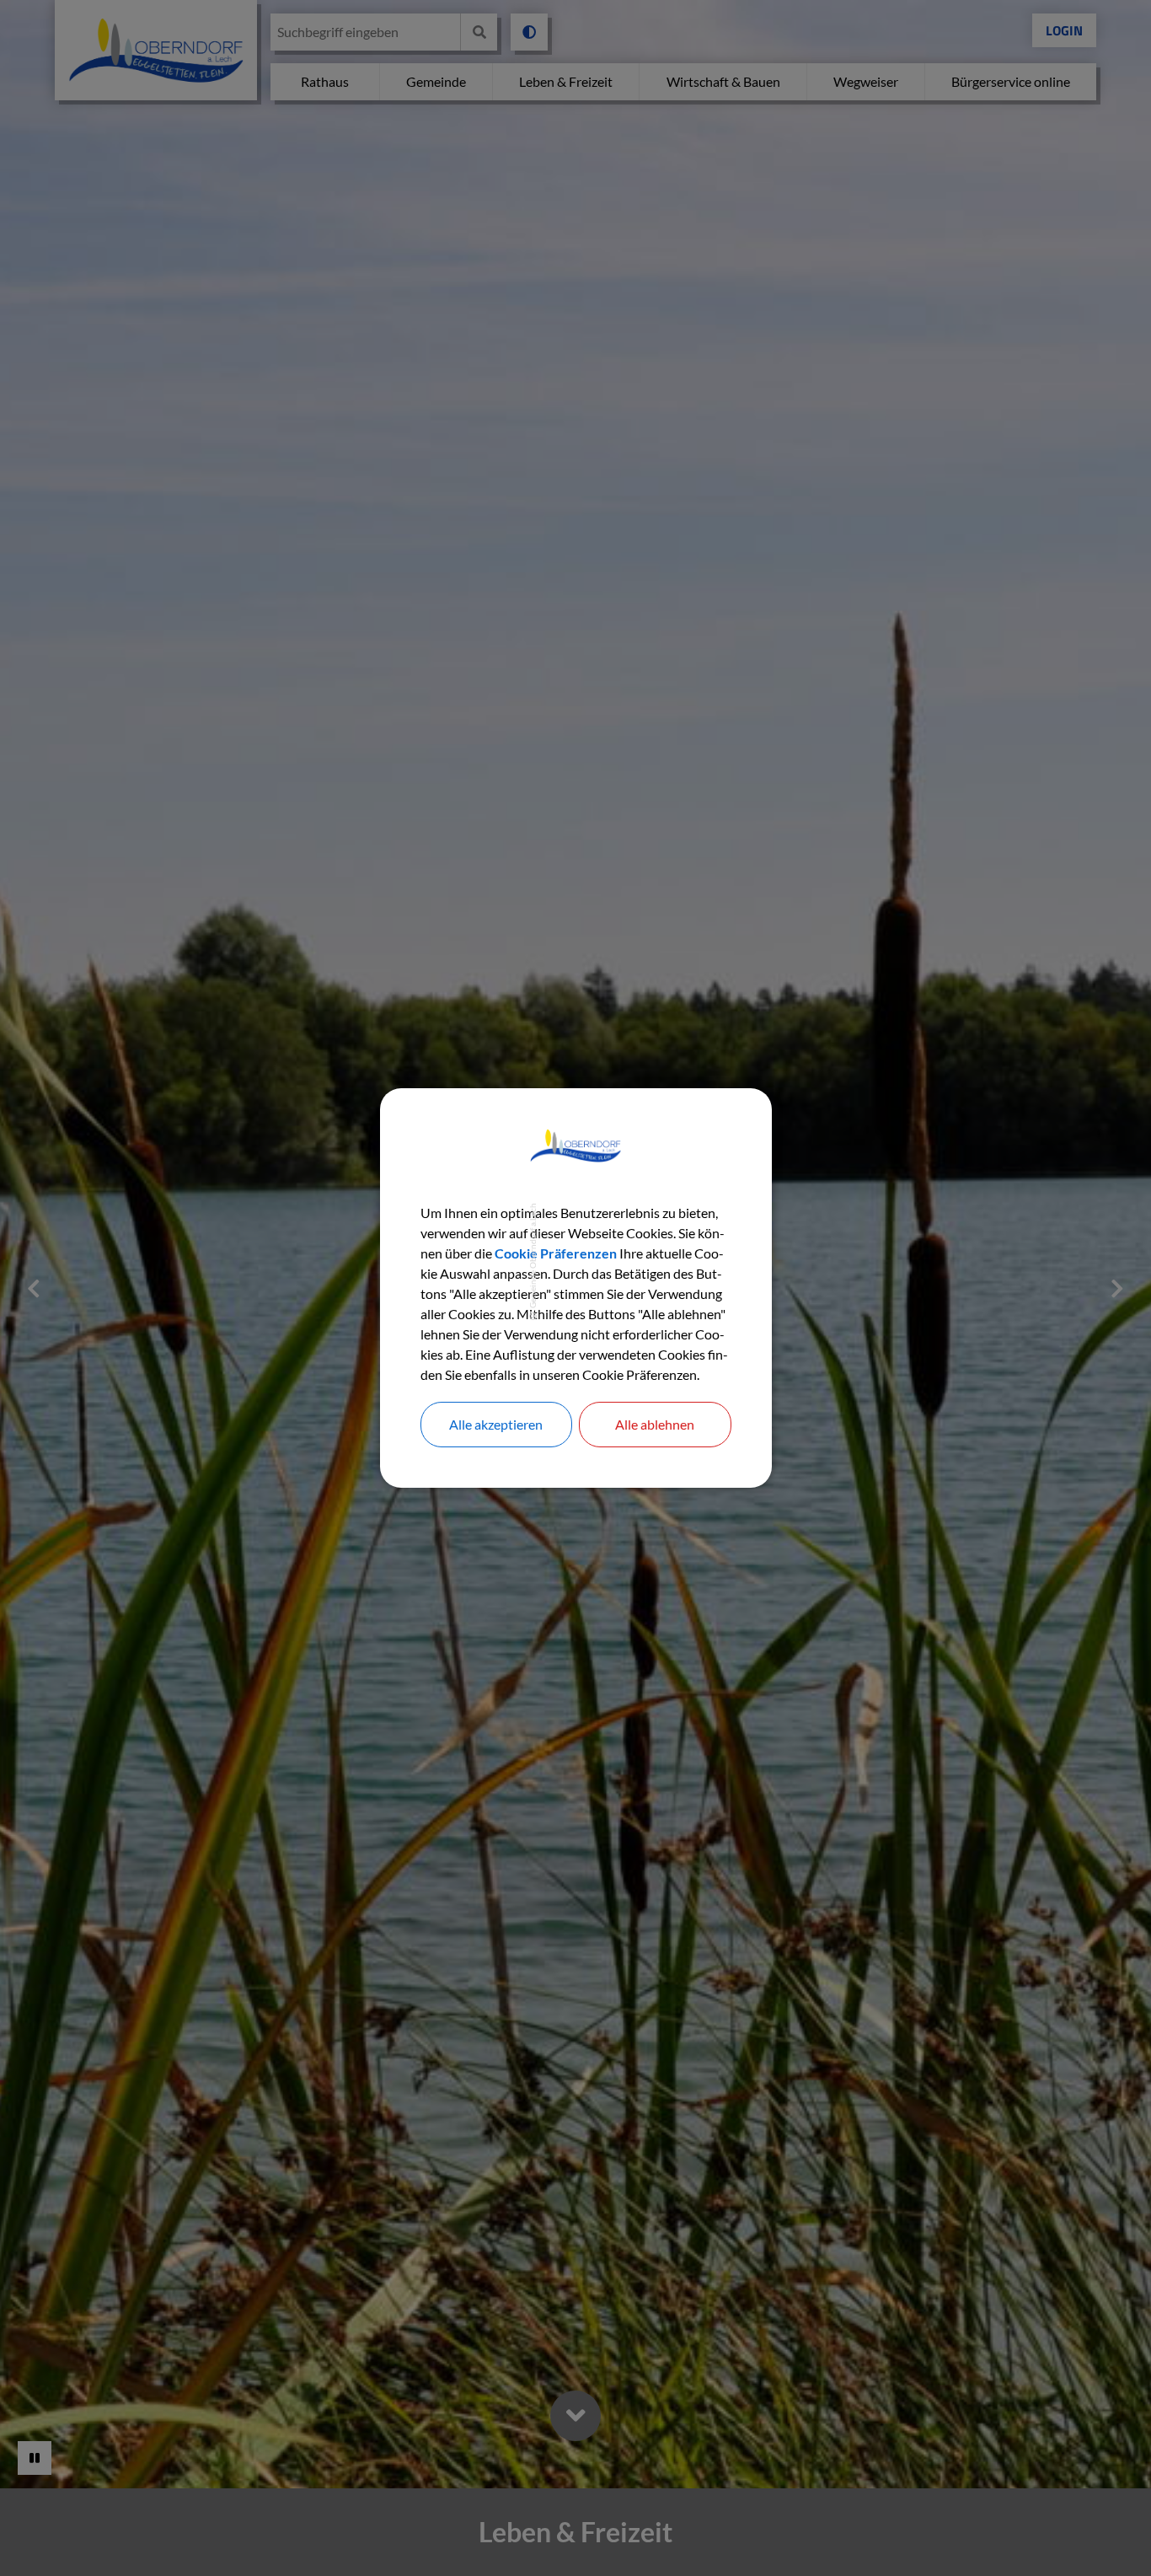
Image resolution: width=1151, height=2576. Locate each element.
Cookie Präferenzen (556, 1253)
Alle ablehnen (655, 1424)
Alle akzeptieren (496, 1424)
